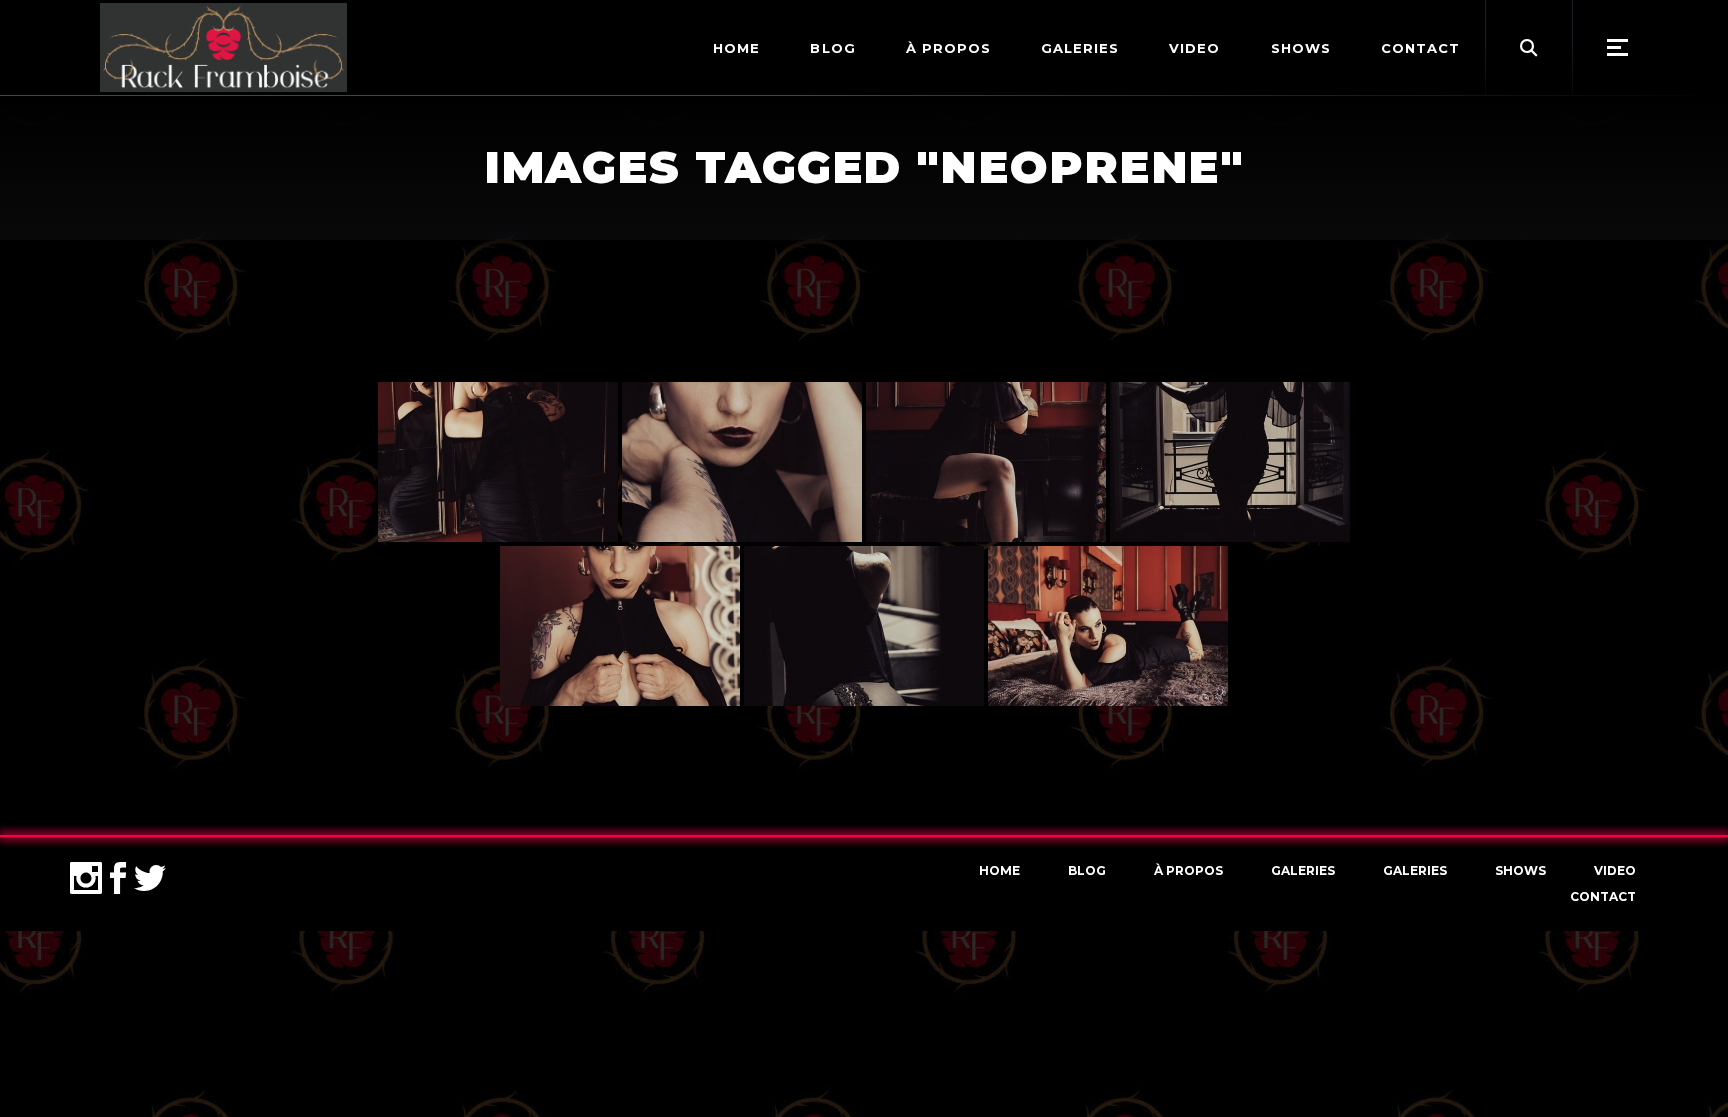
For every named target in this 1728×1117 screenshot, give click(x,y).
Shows (1520, 870)
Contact (1603, 896)
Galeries (1303, 870)
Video (1615, 870)
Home (999, 870)
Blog (1087, 870)
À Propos (1188, 870)
